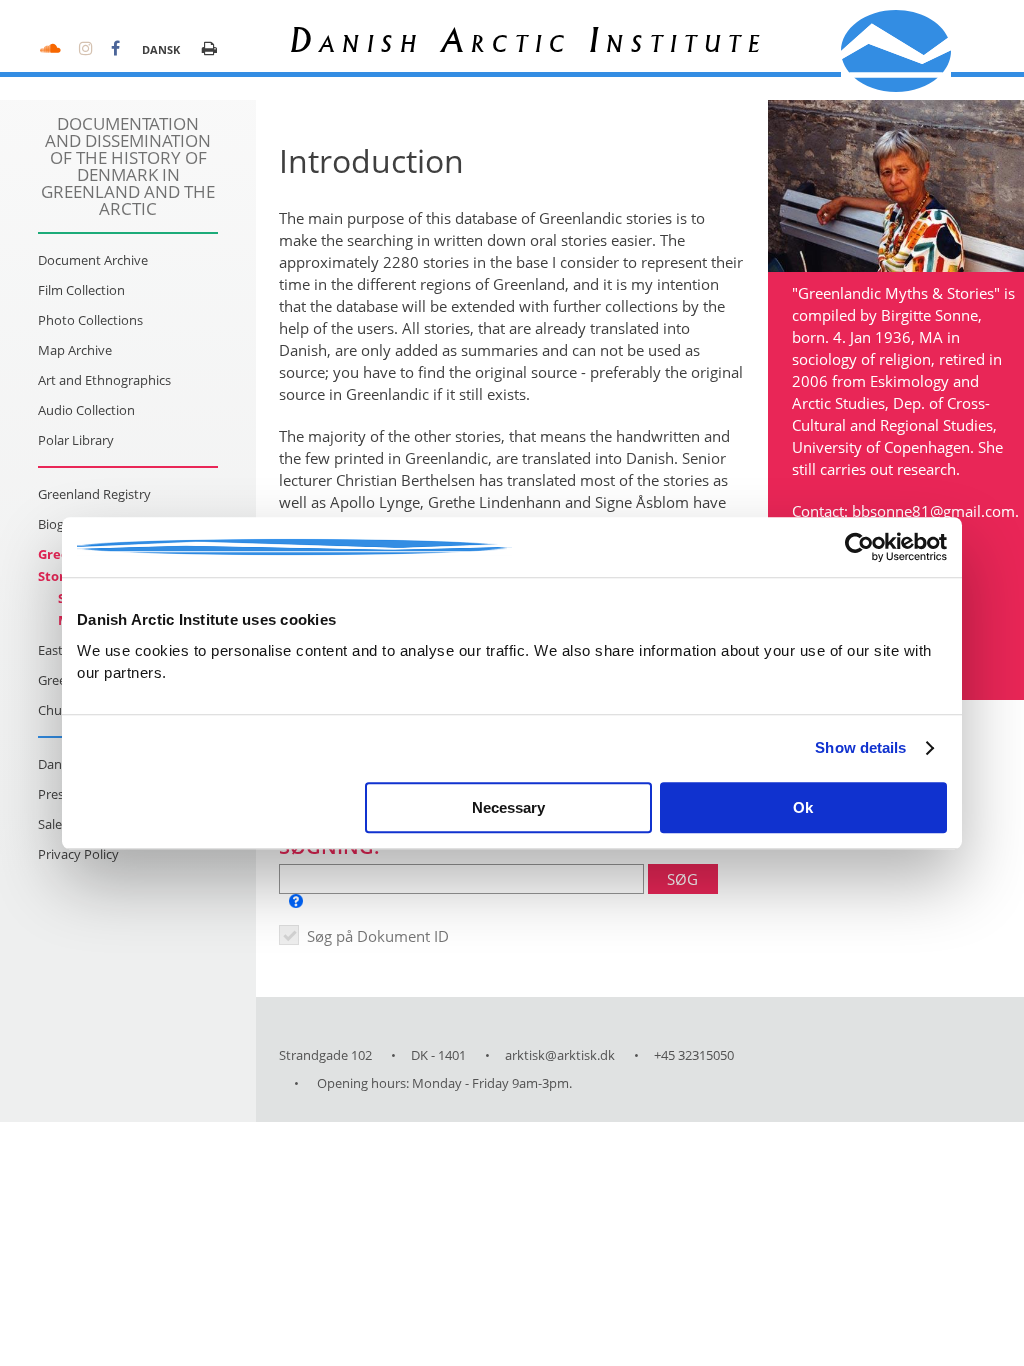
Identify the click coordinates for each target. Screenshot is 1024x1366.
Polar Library (76, 440)
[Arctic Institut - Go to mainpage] (896, 51)
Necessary (508, 807)
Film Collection (81, 290)
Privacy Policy (78, 854)
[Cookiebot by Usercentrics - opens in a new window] (859, 547)
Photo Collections (90, 320)
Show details (860, 747)
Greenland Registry (94, 494)
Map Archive (75, 350)
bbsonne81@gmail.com (933, 511)
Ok (803, 807)
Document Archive (93, 260)
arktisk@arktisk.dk (560, 1055)
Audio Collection (86, 410)
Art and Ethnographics (104, 380)
